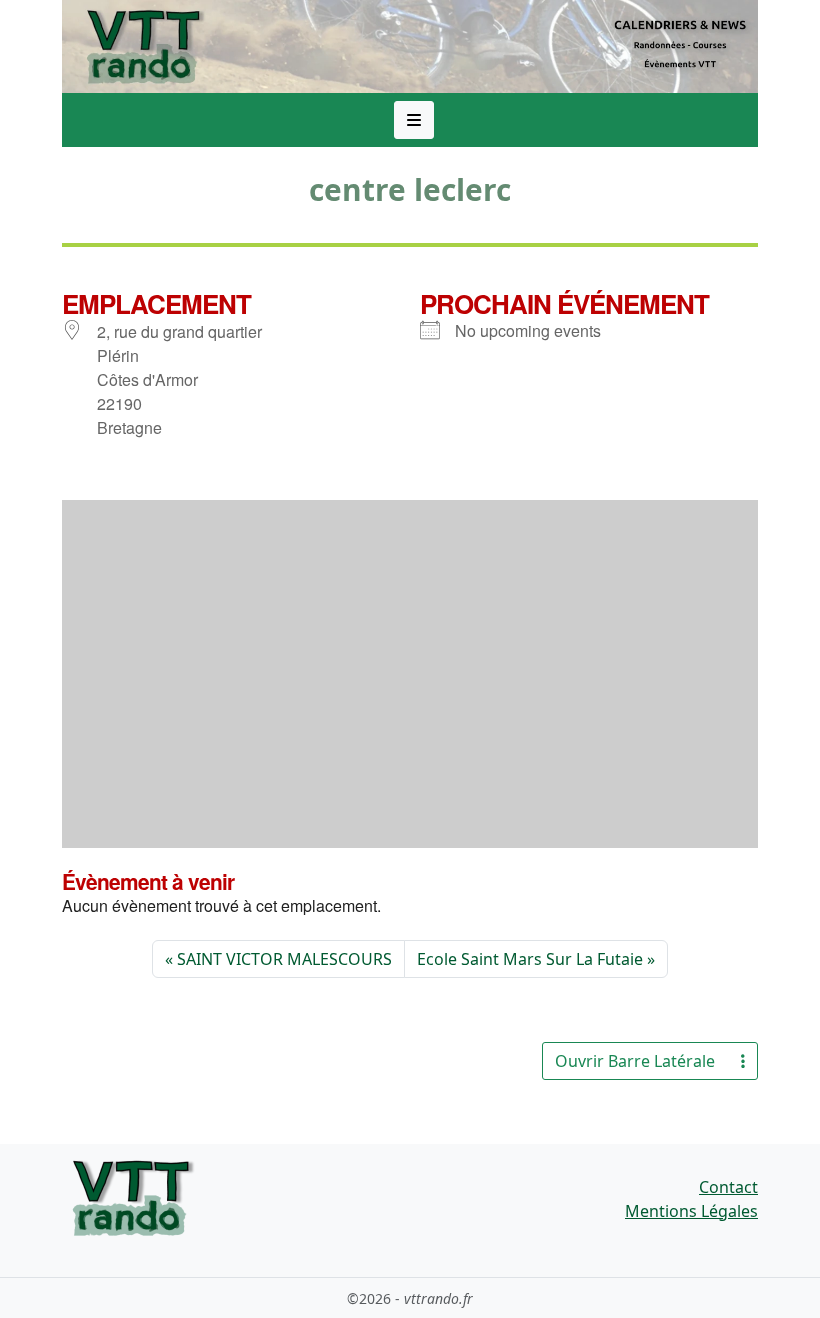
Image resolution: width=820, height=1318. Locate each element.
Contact (728, 1187)
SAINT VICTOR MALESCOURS (284, 959)
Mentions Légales (691, 1211)
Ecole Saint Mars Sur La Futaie (530, 959)
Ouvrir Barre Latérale (635, 1061)
